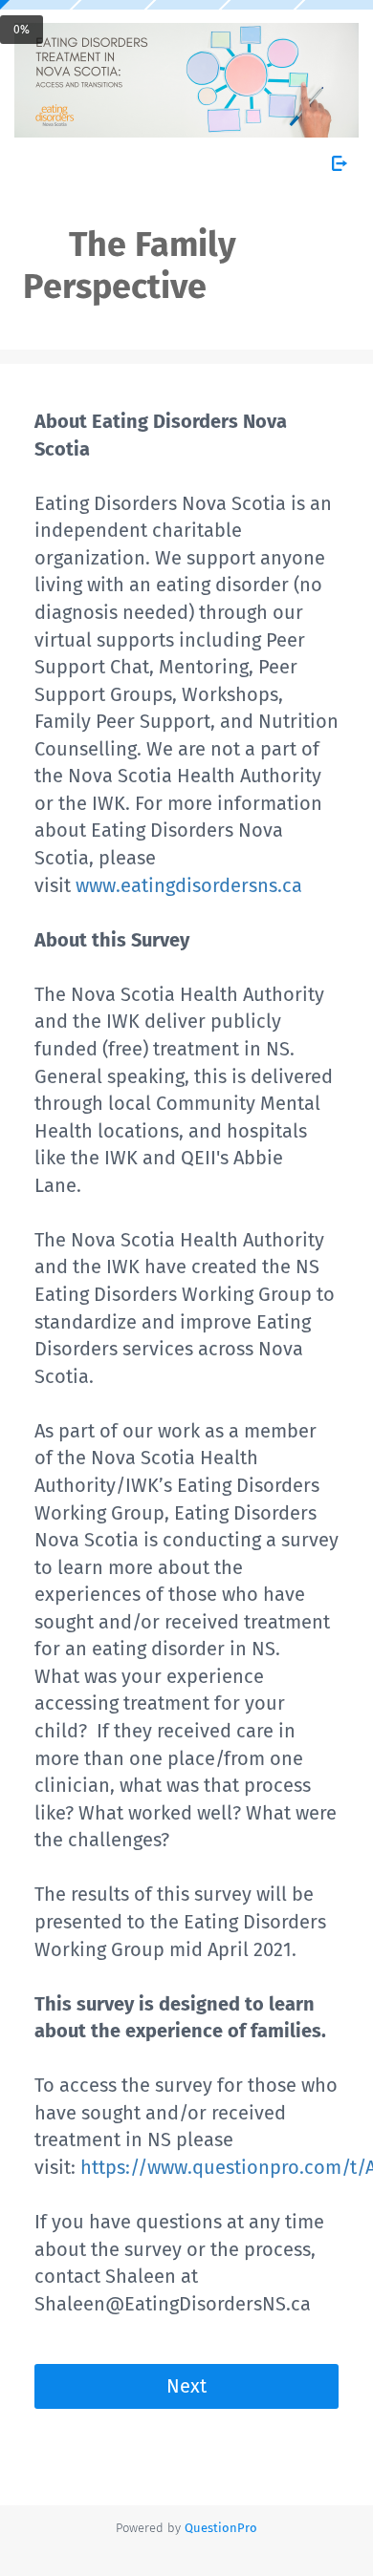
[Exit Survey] (340, 163)
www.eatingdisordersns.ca (191, 885)
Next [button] (186, 2386)
